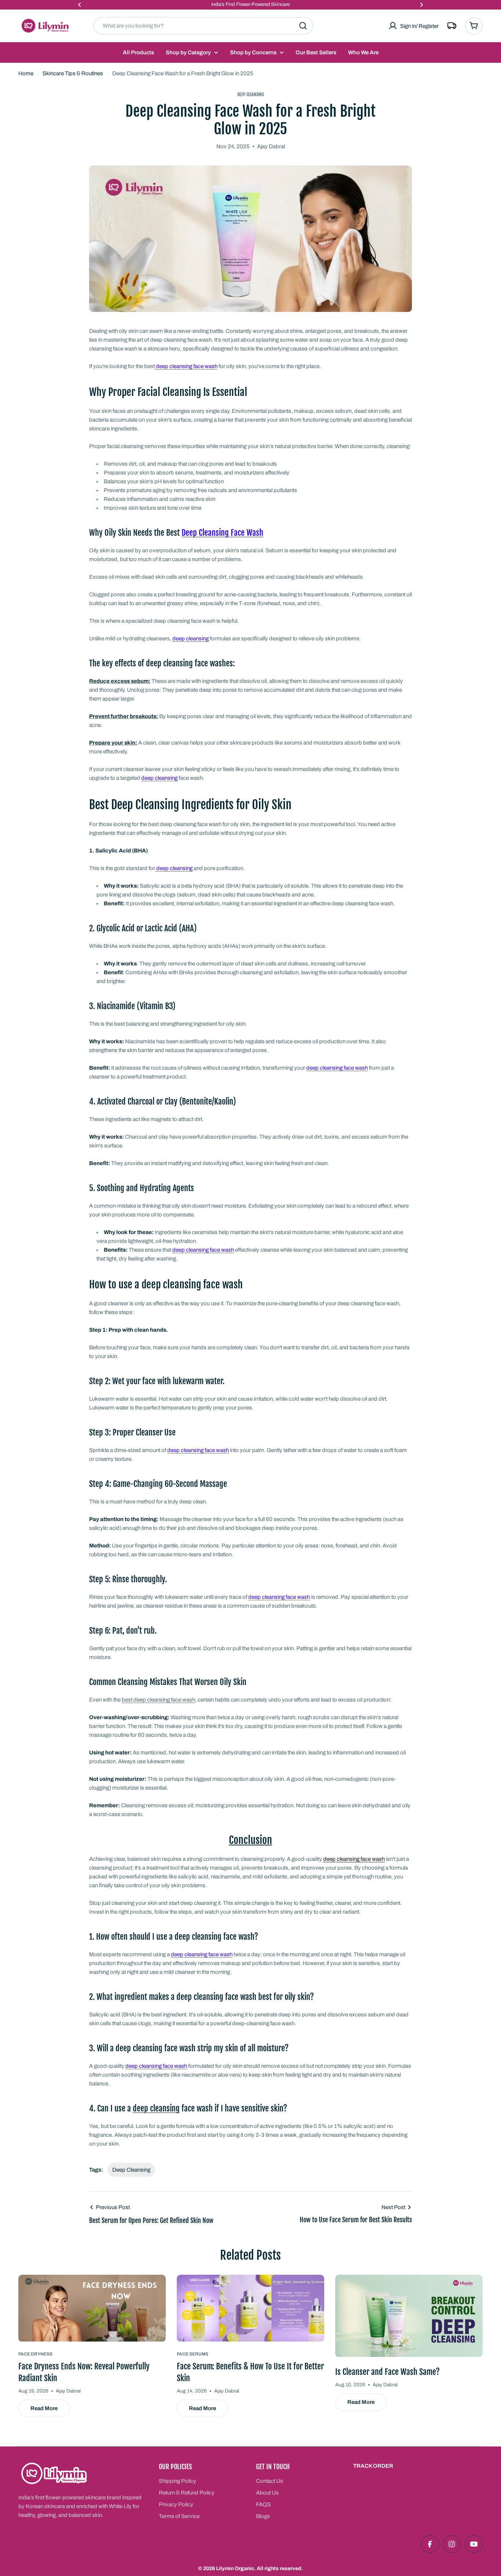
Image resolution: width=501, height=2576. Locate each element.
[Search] (303, 26)
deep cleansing (156, 2108)
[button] (80, 5)
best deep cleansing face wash (158, 1700)
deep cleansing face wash (354, 1859)
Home (26, 73)
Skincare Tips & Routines (73, 73)
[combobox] (203, 26)
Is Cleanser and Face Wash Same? (387, 2372)
